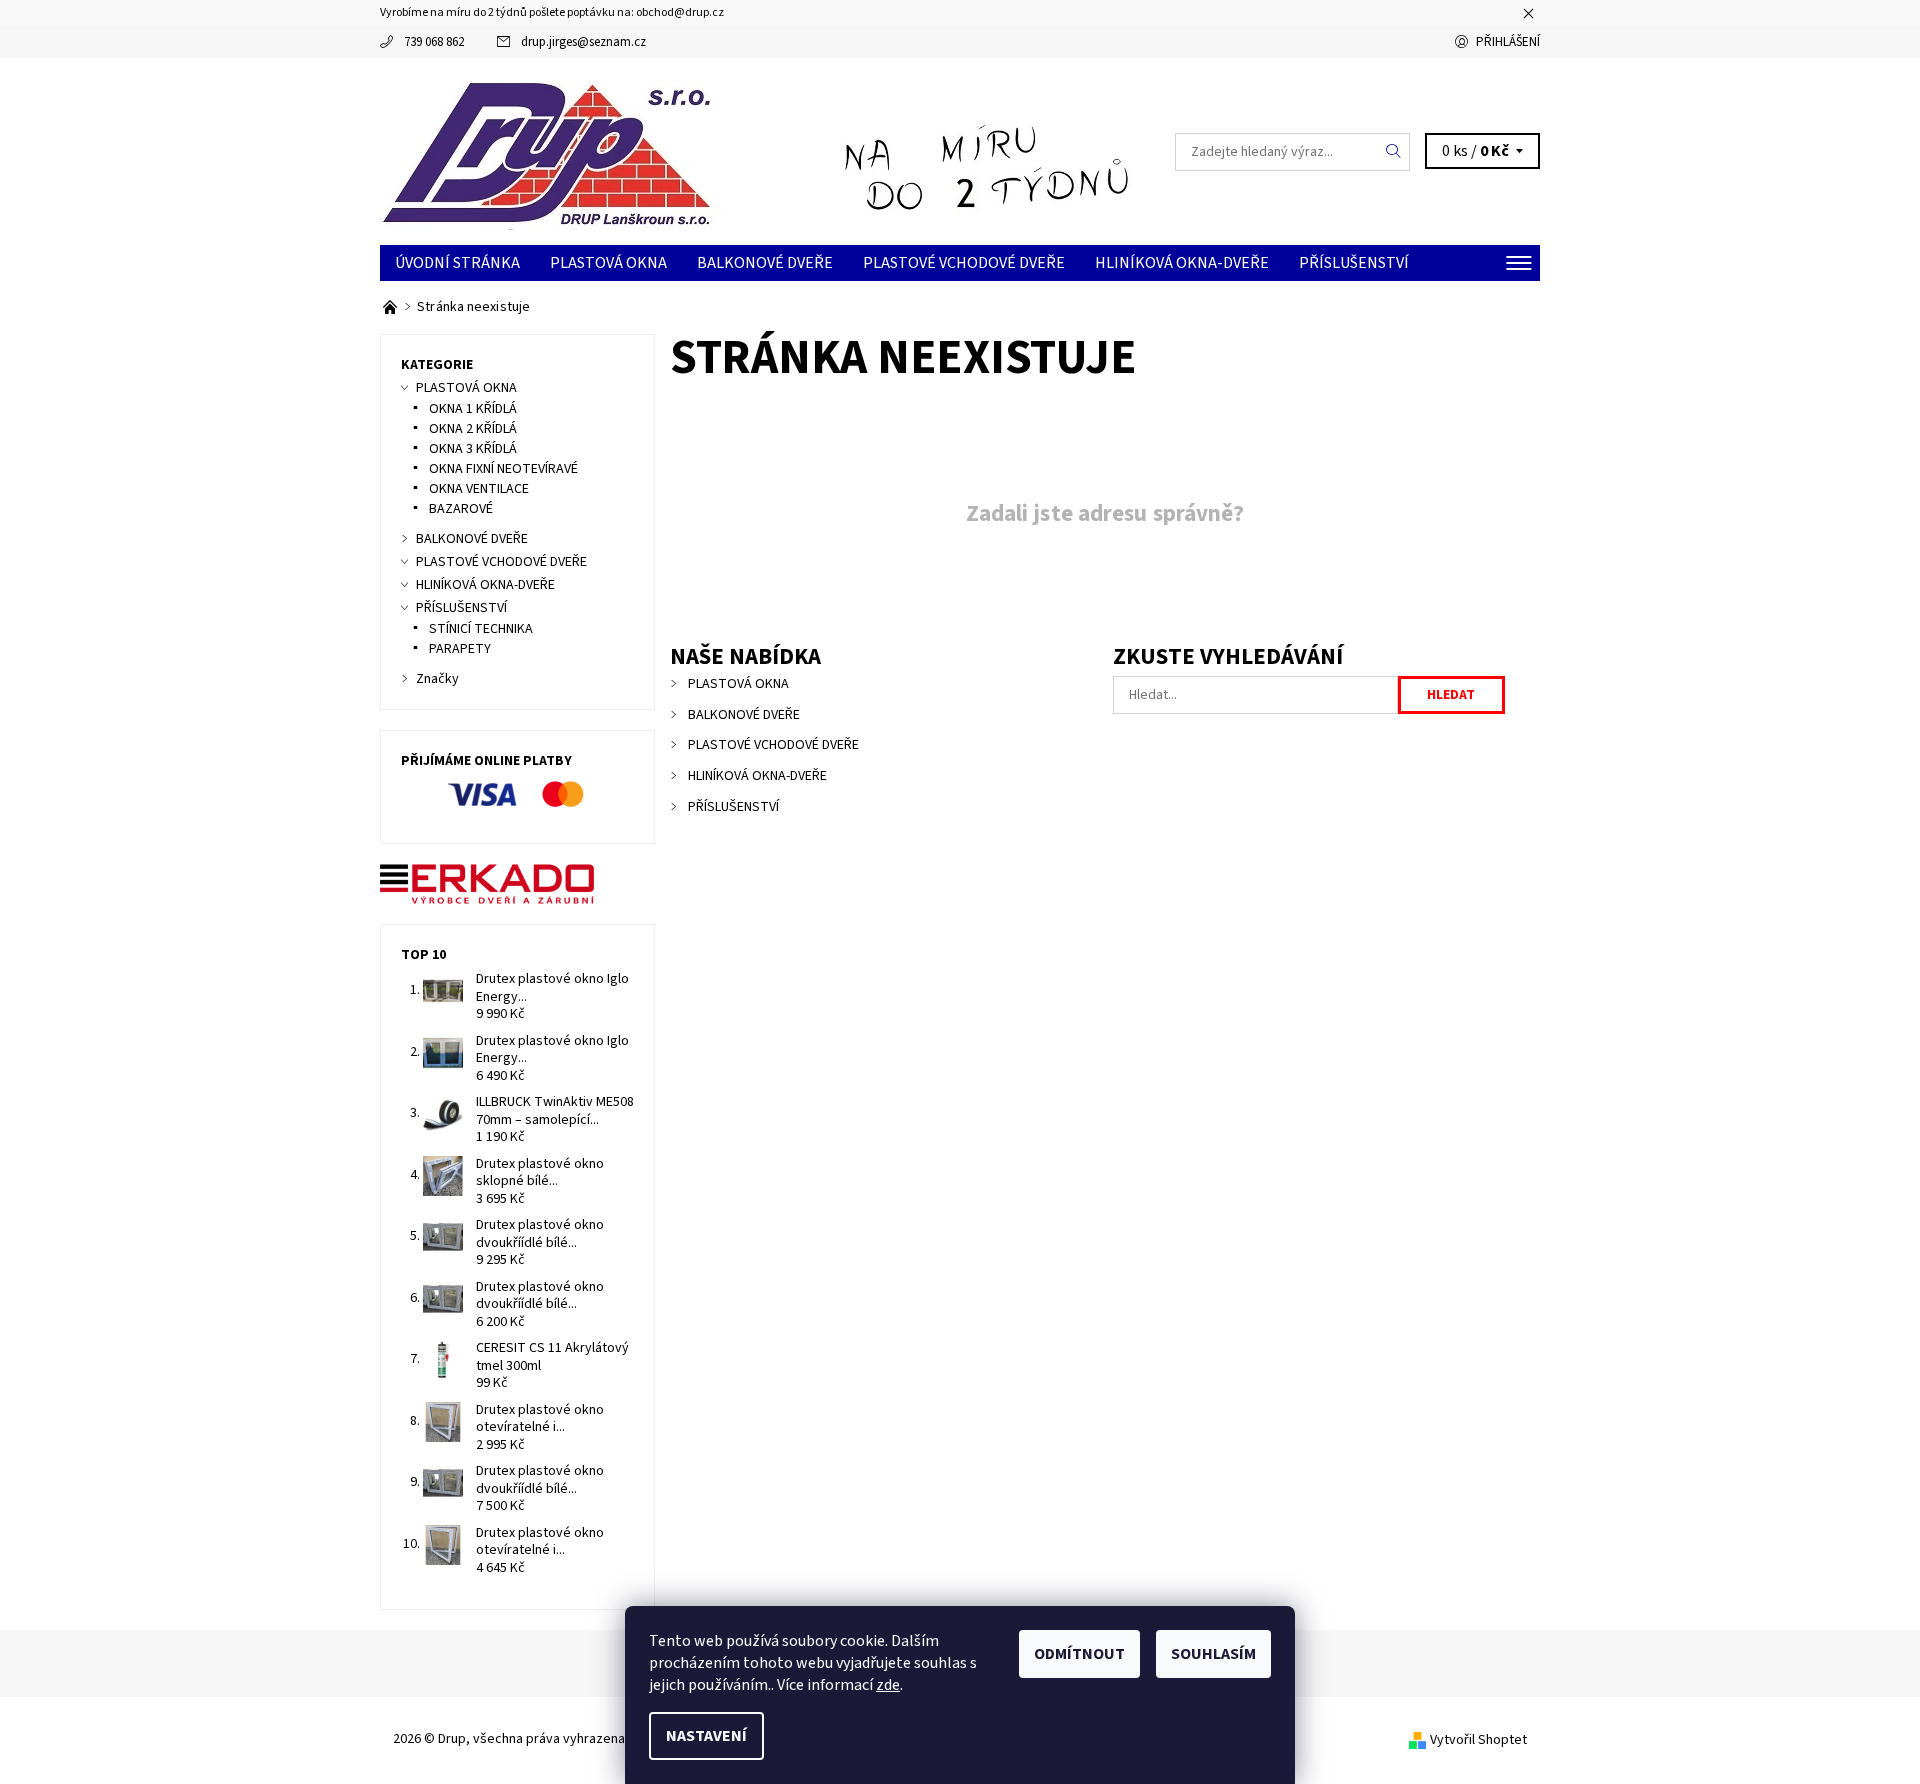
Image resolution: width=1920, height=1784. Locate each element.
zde (888, 1685)
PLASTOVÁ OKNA (608, 263)
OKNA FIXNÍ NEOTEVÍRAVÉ (503, 469)
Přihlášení (1508, 42)
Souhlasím (1213, 1654)
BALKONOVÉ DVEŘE (765, 263)
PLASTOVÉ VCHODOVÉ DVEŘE (964, 263)
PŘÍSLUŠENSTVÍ (1354, 263)
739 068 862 (434, 42)
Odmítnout (1079, 1654)
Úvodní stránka (457, 263)
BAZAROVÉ (461, 509)
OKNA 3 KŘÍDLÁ (473, 449)
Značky (437, 679)
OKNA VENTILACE (479, 489)
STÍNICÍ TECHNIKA (481, 629)
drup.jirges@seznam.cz (583, 42)
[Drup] (552, 150)
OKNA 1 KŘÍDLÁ (473, 409)
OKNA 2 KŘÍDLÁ (473, 429)
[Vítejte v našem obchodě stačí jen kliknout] (391, 307)
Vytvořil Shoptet (1478, 1740)
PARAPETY (460, 649)
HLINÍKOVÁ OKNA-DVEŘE (1182, 263)
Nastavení (706, 1736)
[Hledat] (1394, 152)
